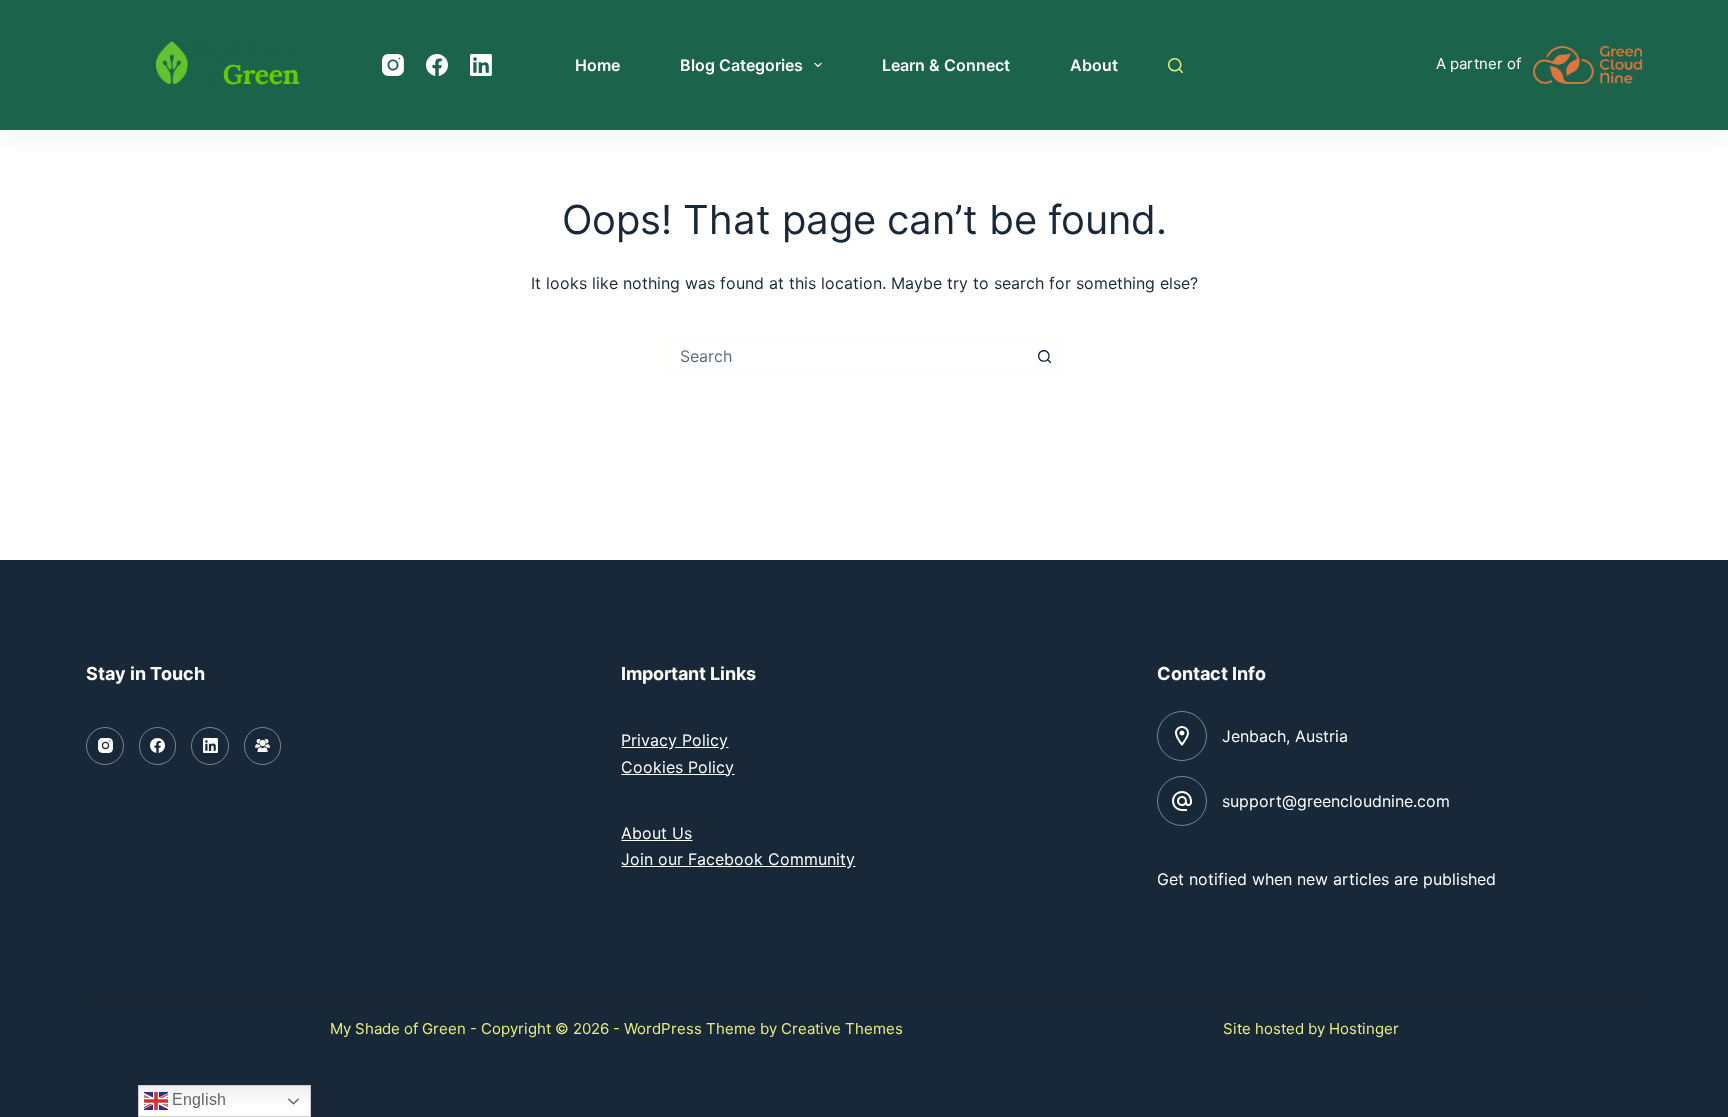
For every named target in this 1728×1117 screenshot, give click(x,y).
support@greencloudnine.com (1336, 801)
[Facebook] (437, 65)
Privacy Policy (674, 740)
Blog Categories (741, 65)
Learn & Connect (946, 65)
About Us (656, 833)
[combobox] (845, 356)
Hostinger (1364, 1028)
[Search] (1175, 65)
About (1094, 65)
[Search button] (1044, 356)
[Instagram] (393, 65)
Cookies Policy (677, 767)
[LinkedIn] (481, 65)
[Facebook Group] (263, 746)
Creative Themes (842, 1028)
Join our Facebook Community (738, 859)
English (197, 1099)
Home (597, 65)
